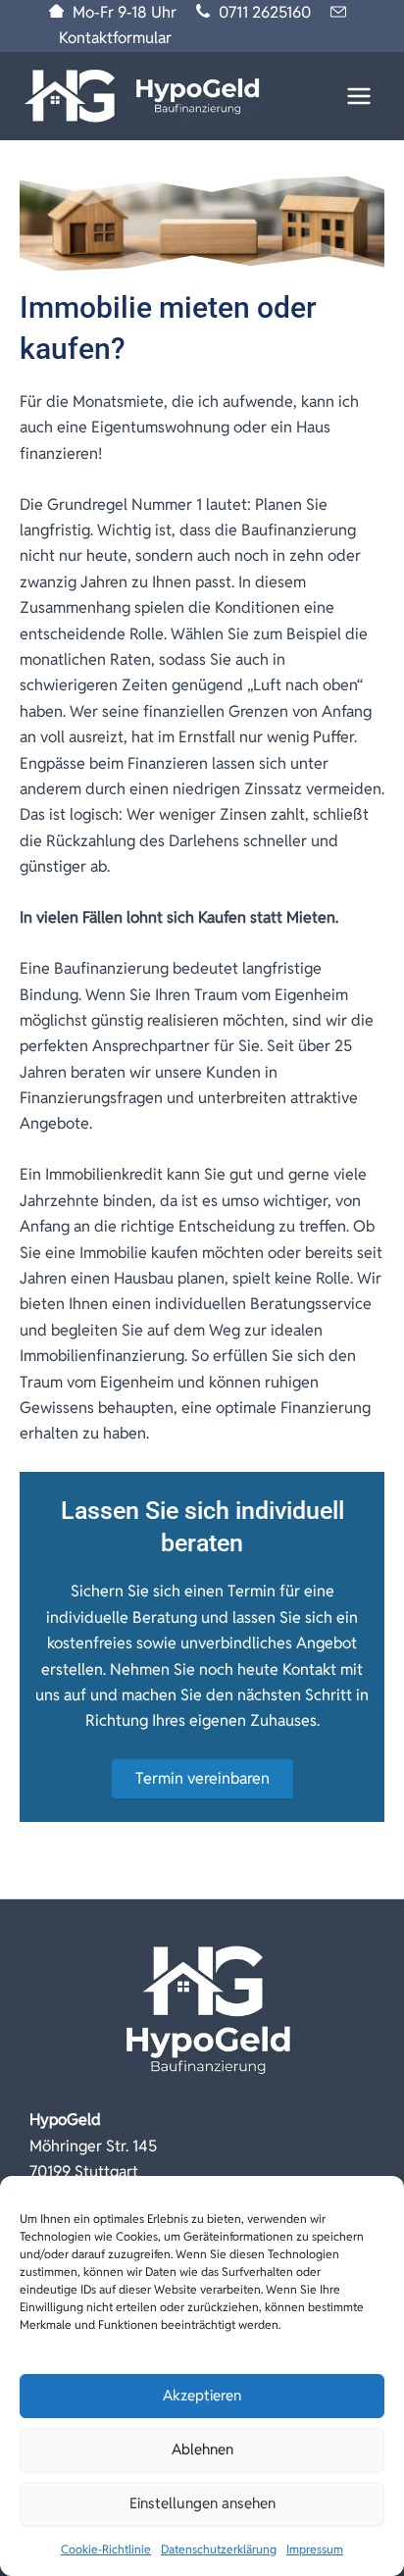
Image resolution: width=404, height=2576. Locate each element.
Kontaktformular (115, 38)
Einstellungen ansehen (202, 2503)
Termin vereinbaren (202, 1778)
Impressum (315, 2549)
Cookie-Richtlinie (106, 2549)
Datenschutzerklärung (219, 2549)
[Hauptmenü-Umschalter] (359, 96)
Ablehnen (202, 2449)
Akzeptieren (202, 2395)
